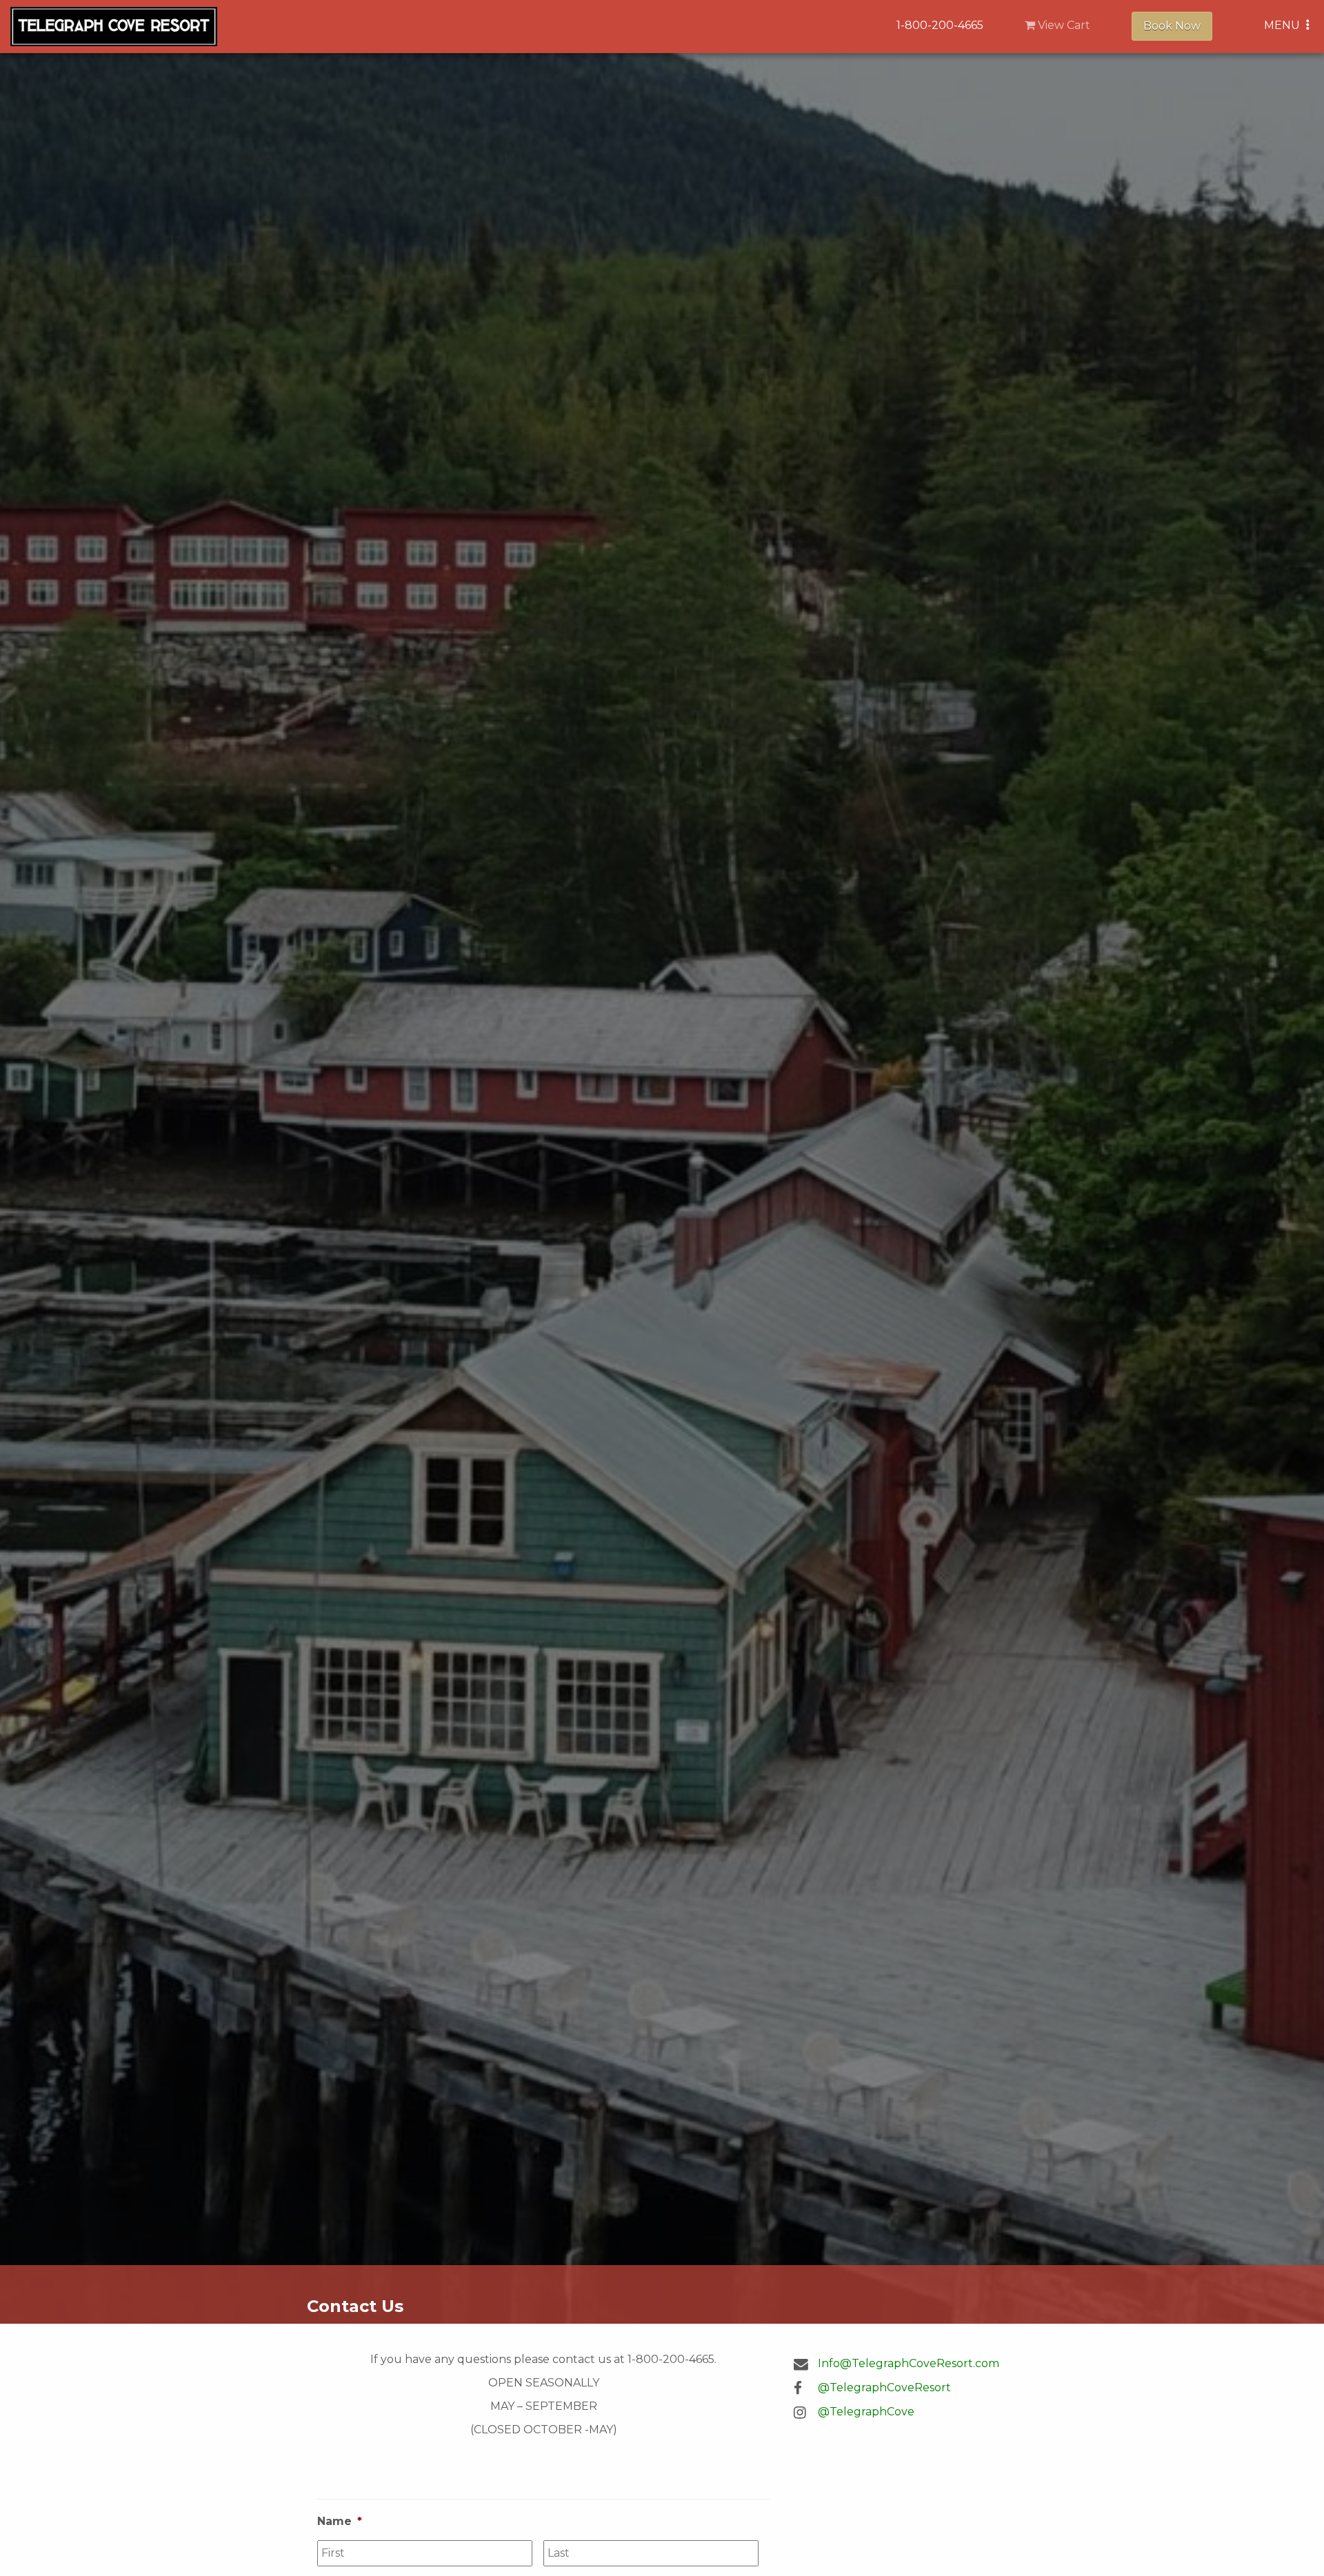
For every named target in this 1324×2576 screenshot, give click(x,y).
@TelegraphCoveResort (884, 2387)
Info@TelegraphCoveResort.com (909, 2363)
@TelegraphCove (866, 2412)
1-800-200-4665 (940, 25)
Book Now (1172, 26)
